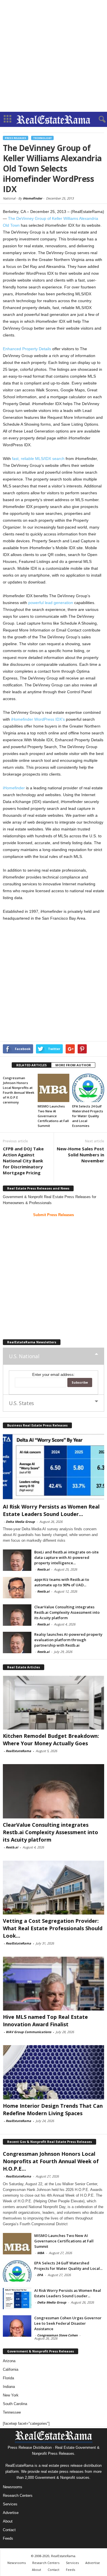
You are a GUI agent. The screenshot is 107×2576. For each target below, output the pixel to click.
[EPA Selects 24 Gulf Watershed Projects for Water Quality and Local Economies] (88, 1088)
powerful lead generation (51, 603)
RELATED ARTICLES (32, 1065)
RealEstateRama (18, 1751)
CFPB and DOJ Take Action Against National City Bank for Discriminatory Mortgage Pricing (23, 1161)
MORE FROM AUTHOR (73, 1065)
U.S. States (21, 1403)
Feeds (8, 2538)
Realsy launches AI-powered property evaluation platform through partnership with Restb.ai (68, 1640)
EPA (40, 2275)
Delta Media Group (20, 1522)
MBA (41, 2253)
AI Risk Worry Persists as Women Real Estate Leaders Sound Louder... (68, 2293)
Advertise (11, 2513)
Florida (8, 2378)
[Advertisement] (53, 56)
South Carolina (15, 2404)
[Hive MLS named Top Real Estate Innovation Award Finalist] (53, 1984)
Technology (42, 138)
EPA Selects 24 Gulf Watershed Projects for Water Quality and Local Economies (88, 1116)
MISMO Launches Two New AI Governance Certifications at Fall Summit (53, 1116)
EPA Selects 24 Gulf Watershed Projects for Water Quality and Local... (68, 2266)
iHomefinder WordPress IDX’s (38, 719)
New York (11, 2395)
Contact (9, 2530)
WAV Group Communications (28, 2032)
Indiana (9, 2387)
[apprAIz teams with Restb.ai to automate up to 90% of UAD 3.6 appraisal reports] (17, 1588)
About (8, 2521)
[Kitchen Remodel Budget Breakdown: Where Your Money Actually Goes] (53, 1703)
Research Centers (18, 2496)
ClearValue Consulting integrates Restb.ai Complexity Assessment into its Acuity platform (67, 1612)
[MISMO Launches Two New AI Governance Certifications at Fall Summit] (54, 1088)
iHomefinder (33, 198)
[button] (98, 119)
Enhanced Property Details (27, 349)
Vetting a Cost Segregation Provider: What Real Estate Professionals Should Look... (53, 1928)
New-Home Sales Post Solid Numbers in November (80, 1155)
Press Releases (16, 138)
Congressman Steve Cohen (57, 2335)
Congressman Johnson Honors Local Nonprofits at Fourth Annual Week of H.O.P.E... (51, 2161)
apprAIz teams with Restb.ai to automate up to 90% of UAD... (62, 1582)
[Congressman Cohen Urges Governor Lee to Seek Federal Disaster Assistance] (17, 2326)
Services (10, 2504)
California (11, 2369)
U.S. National (24, 1356)
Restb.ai (43, 1569)
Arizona (9, 2361)
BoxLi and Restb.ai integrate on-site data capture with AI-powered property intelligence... (66, 1557)
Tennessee (12, 2412)
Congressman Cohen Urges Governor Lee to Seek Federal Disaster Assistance (68, 2323)
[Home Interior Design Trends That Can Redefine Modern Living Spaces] (53, 2072)
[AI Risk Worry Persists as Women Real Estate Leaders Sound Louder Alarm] (53, 1467)
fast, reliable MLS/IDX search (38, 459)
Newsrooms (13, 2487)
